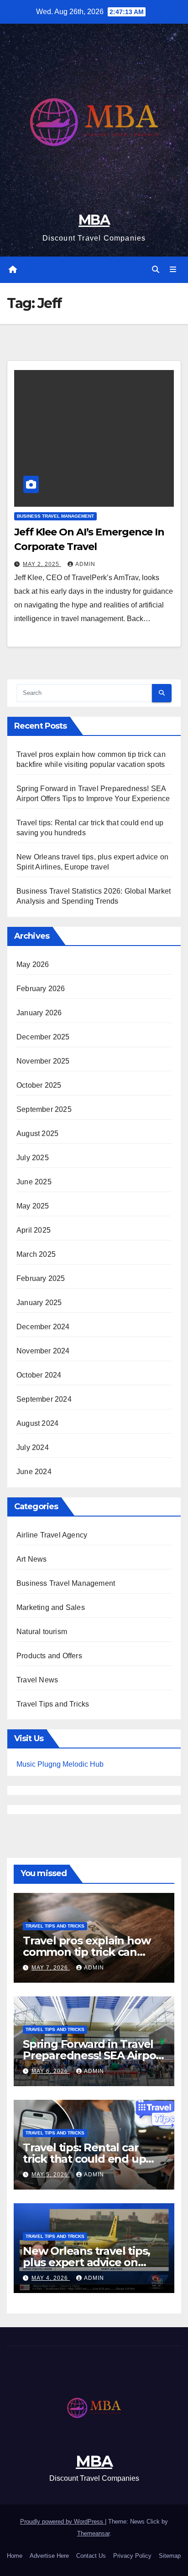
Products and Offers (49, 1656)
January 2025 (39, 1303)
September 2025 (44, 1109)
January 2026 (39, 1013)
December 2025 (43, 1037)
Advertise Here (49, 2556)
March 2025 (36, 1254)
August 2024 (37, 1423)
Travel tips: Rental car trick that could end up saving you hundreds (84, 2159)
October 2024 (39, 1375)
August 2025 (37, 1134)
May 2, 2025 (42, 564)
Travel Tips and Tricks (53, 1704)
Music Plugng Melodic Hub (60, 1764)
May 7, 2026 (51, 1968)
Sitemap (170, 2556)
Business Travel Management (55, 516)
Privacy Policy (132, 2556)
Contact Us (91, 2556)
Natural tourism (42, 1632)
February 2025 (41, 1278)
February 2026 (41, 989)
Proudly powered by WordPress (63, 2522)
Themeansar (93, 2533)
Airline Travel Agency (52, 1535)
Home (15, 2556)
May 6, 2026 (51, 2071)
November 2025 (43, 1061)
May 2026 (33, 964)
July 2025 (33, 1158)
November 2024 (43, 1351)
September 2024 (44, 1399)
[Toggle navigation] (173, 270)
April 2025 (34, 1230)
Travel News (37, 1680)
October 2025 (39, 1085)
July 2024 (33, 1447)
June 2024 (34, 1472)
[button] (156, 270)
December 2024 (43, 1327)
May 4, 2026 (51, 2278)
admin (85, 564)
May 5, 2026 (51, 2175)
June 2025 (34, 1182)
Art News (32, 1559)
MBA (94, 220)
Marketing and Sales (51, 1607)
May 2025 (33, 1206)
